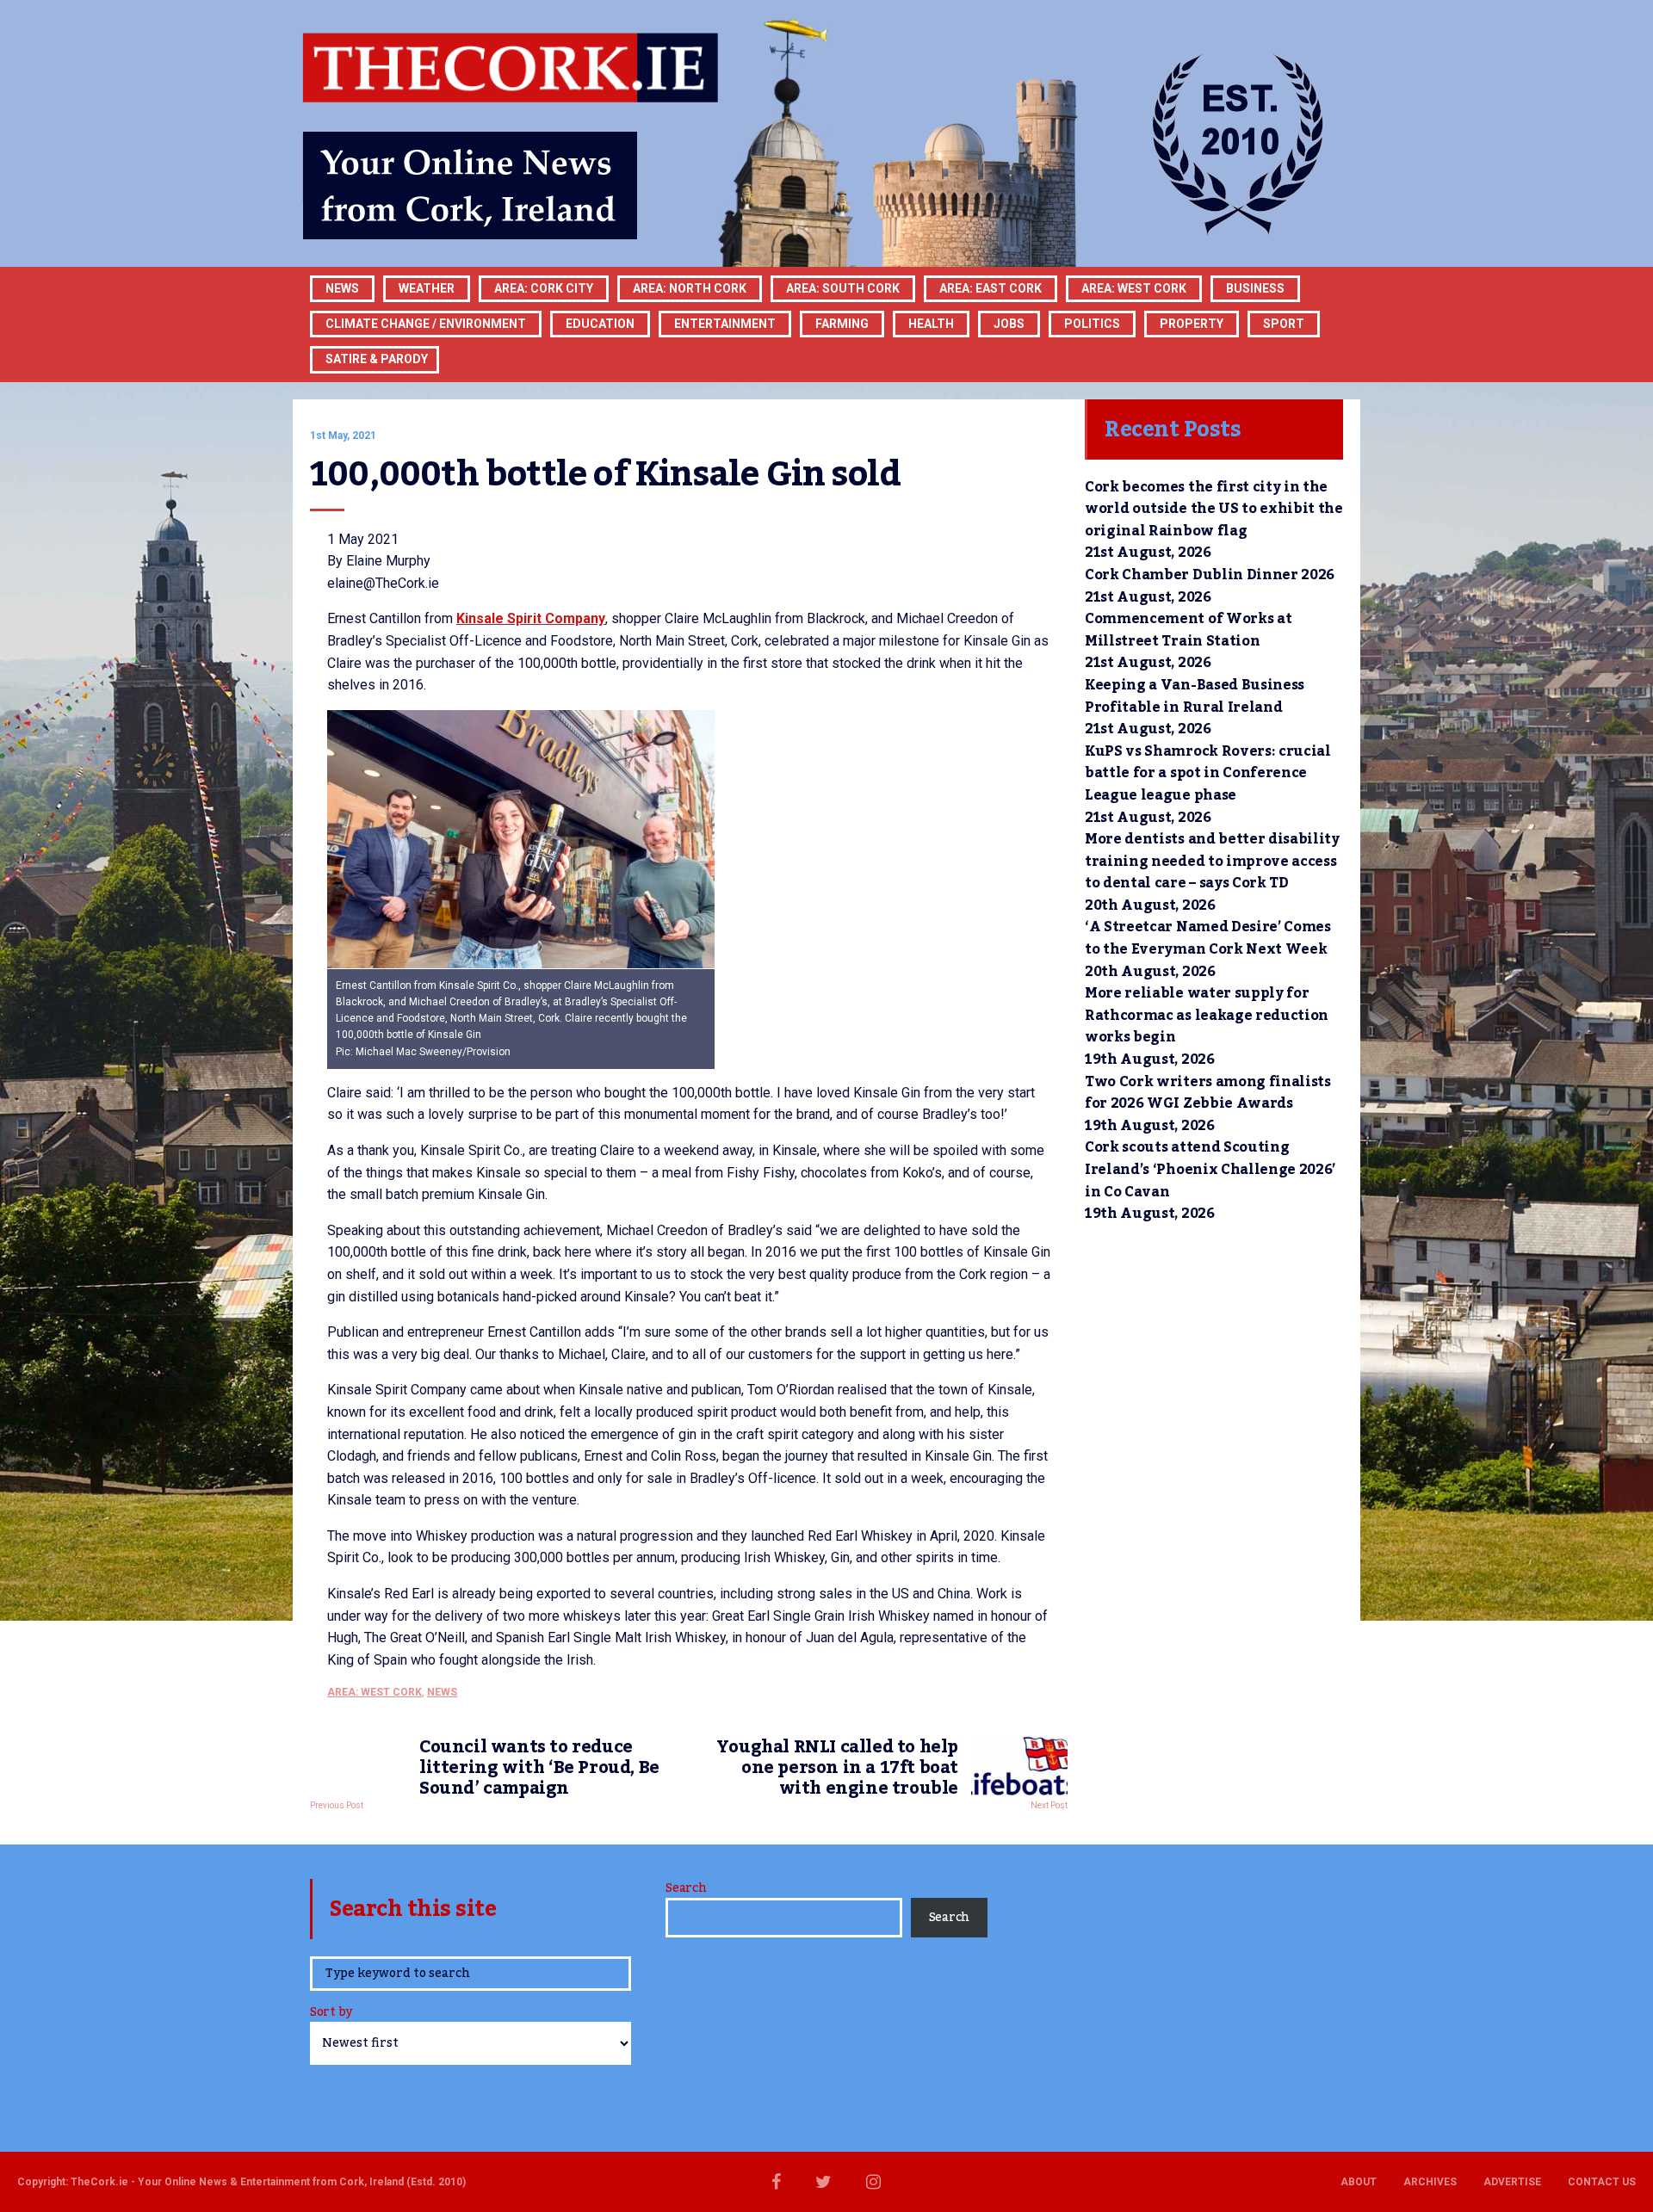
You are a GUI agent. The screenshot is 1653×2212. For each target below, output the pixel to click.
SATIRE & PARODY (377, 359)
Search (686, 1888)
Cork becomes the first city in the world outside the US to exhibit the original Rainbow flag (1214, 509)
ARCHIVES (1430, 2182)
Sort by (331, 2014)
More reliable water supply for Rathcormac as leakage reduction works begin (1207, 1015)
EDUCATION (600, 324)
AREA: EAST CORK (991, 288)
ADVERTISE (1512, 2182)
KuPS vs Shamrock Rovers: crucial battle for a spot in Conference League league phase (1208, 773)
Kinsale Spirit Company (531, 618)
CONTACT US (1602, 2182)
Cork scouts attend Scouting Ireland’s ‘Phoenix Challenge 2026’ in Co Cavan (1210, 1169)
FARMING (842, 324)
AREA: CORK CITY (544, 288)
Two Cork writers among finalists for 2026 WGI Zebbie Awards (1208, 1093)
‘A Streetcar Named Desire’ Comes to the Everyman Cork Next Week (1208, 938)
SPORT (1284, 324)
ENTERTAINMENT (725, 324)
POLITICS (1092, 324)
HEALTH (931, 324)
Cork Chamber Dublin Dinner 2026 (1210, 575)
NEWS (442, 1692)
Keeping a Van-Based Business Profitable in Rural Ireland (1195, 696)
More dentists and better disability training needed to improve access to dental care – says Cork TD (1212, 861)
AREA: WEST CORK (1134, 288)
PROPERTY (1192, 324)
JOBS (1009, 324)
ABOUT (1359, 2182)
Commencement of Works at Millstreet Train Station (1188, 630)
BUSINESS (1255, 288)
